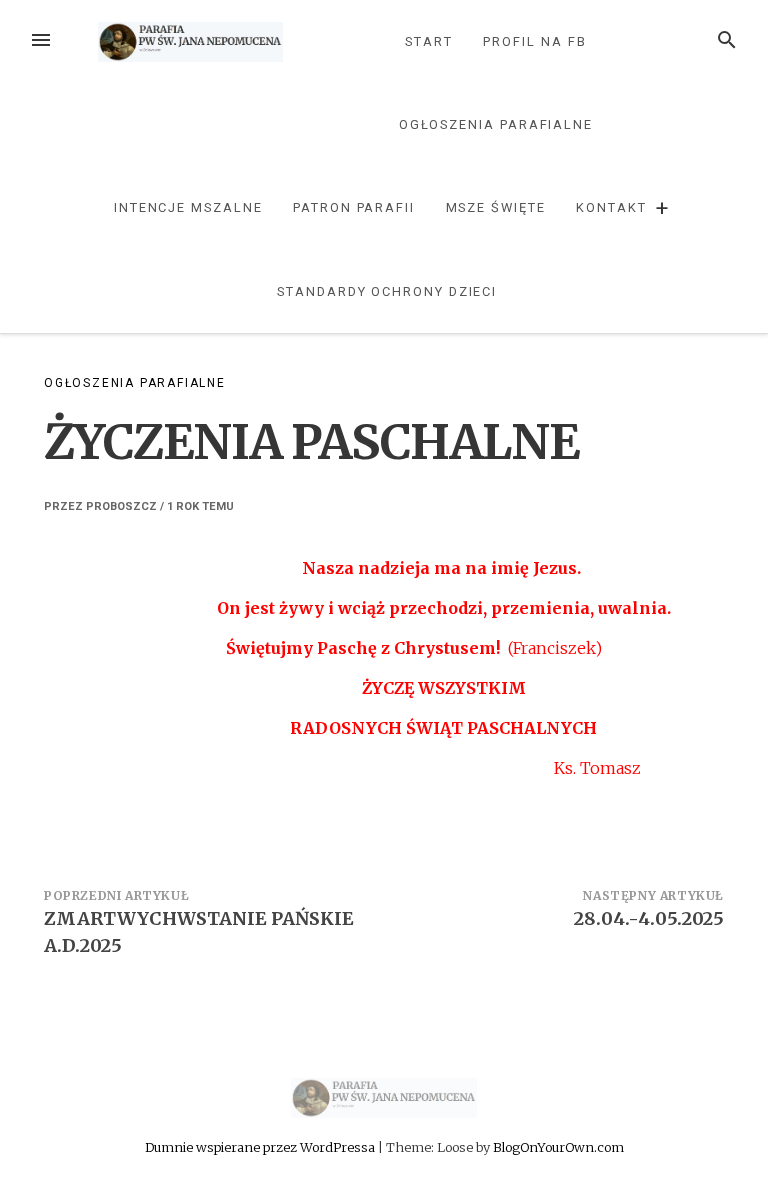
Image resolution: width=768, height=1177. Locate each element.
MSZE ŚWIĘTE (496, 207)
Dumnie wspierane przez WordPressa (261, 1147)
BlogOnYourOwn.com (558, 1147)
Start (429, 41)
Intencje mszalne (188, 207)
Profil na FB (534, 41)
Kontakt (611, 207)
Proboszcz (121, 506)
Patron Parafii (354, 207)
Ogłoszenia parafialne (496, 124)
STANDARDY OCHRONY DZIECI (387, 291)
